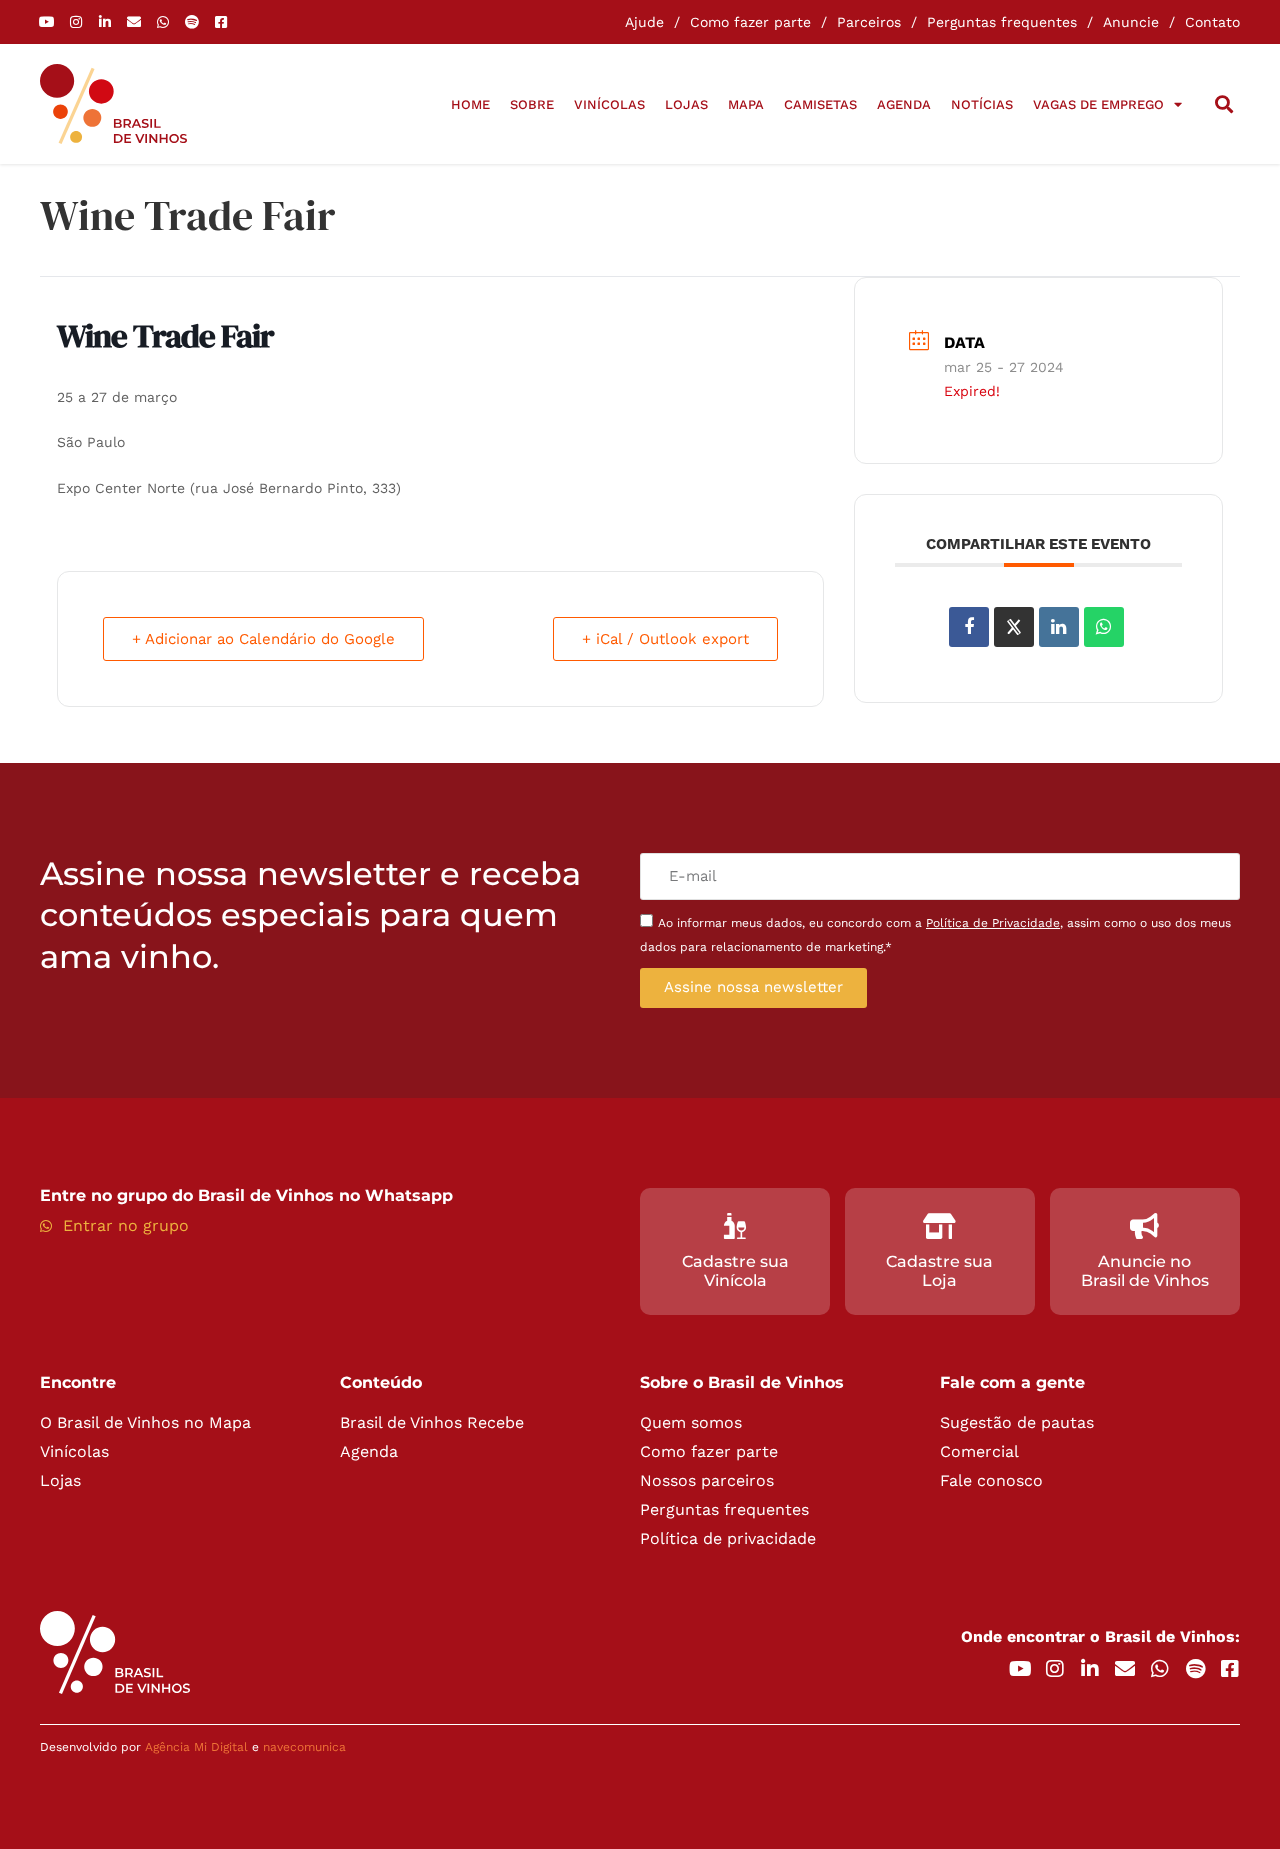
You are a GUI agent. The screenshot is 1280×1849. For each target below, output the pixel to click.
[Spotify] (192, 22)
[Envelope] (134, 22)
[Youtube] (47, 22)
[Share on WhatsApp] (1104, 627)
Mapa (746, 104)
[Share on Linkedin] (1059, 627)
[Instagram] (76, 22)
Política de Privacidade (993, 923)
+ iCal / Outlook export (665, 639)
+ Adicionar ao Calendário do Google (263, 639)
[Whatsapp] (163, 22)
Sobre (532, 104)
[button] (1223, 104)
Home (470, 104)
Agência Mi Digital (196, 1747)
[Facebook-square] (221, 22)
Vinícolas (609, 104)
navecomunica (304, 1747)
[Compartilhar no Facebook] (969, 627)
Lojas (686, 104)
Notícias (982, 104)
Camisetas (820, 104)
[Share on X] (1014, 627)
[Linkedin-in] (105, 22)
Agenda (904, 104)
